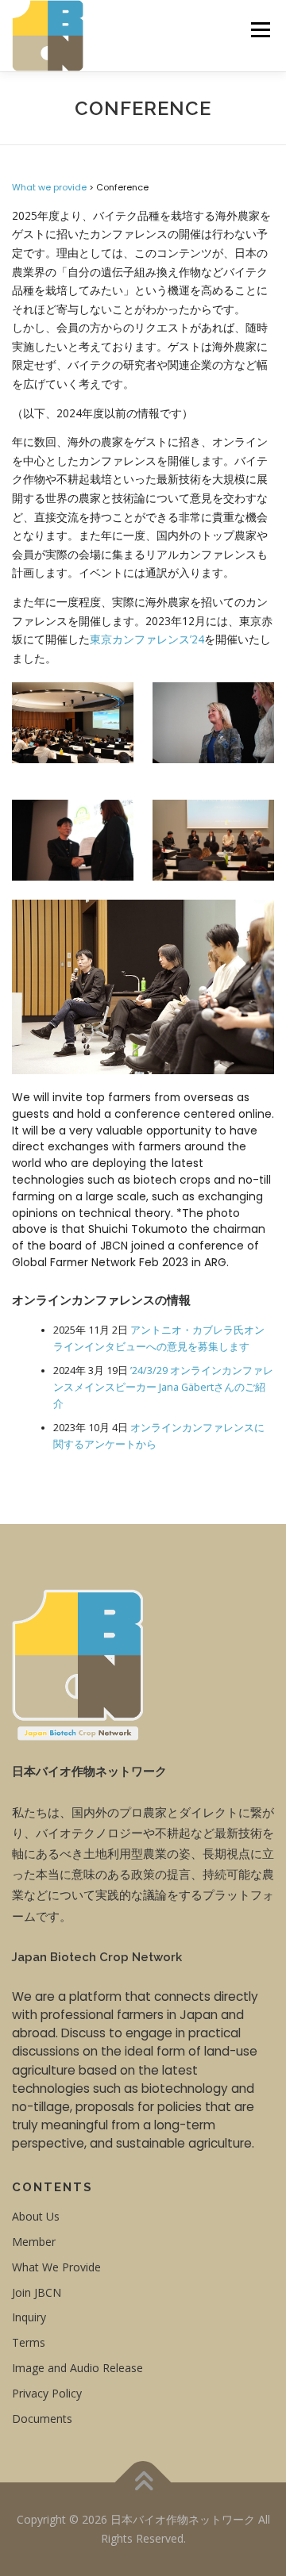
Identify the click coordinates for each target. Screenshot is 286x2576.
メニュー (260, 30)
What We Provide (56, 2267)
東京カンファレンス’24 (147, 639)
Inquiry (29, 2317)
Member (34, 2242)
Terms (29, 2342)
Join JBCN (37, 2292)
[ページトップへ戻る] (143, 2483)
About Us (36, 2216)
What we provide (49, 187)
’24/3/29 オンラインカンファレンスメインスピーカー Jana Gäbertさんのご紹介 (163, 1388)
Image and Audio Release (77, 2368)
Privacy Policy (47, 2393)
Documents (42, 2419)
